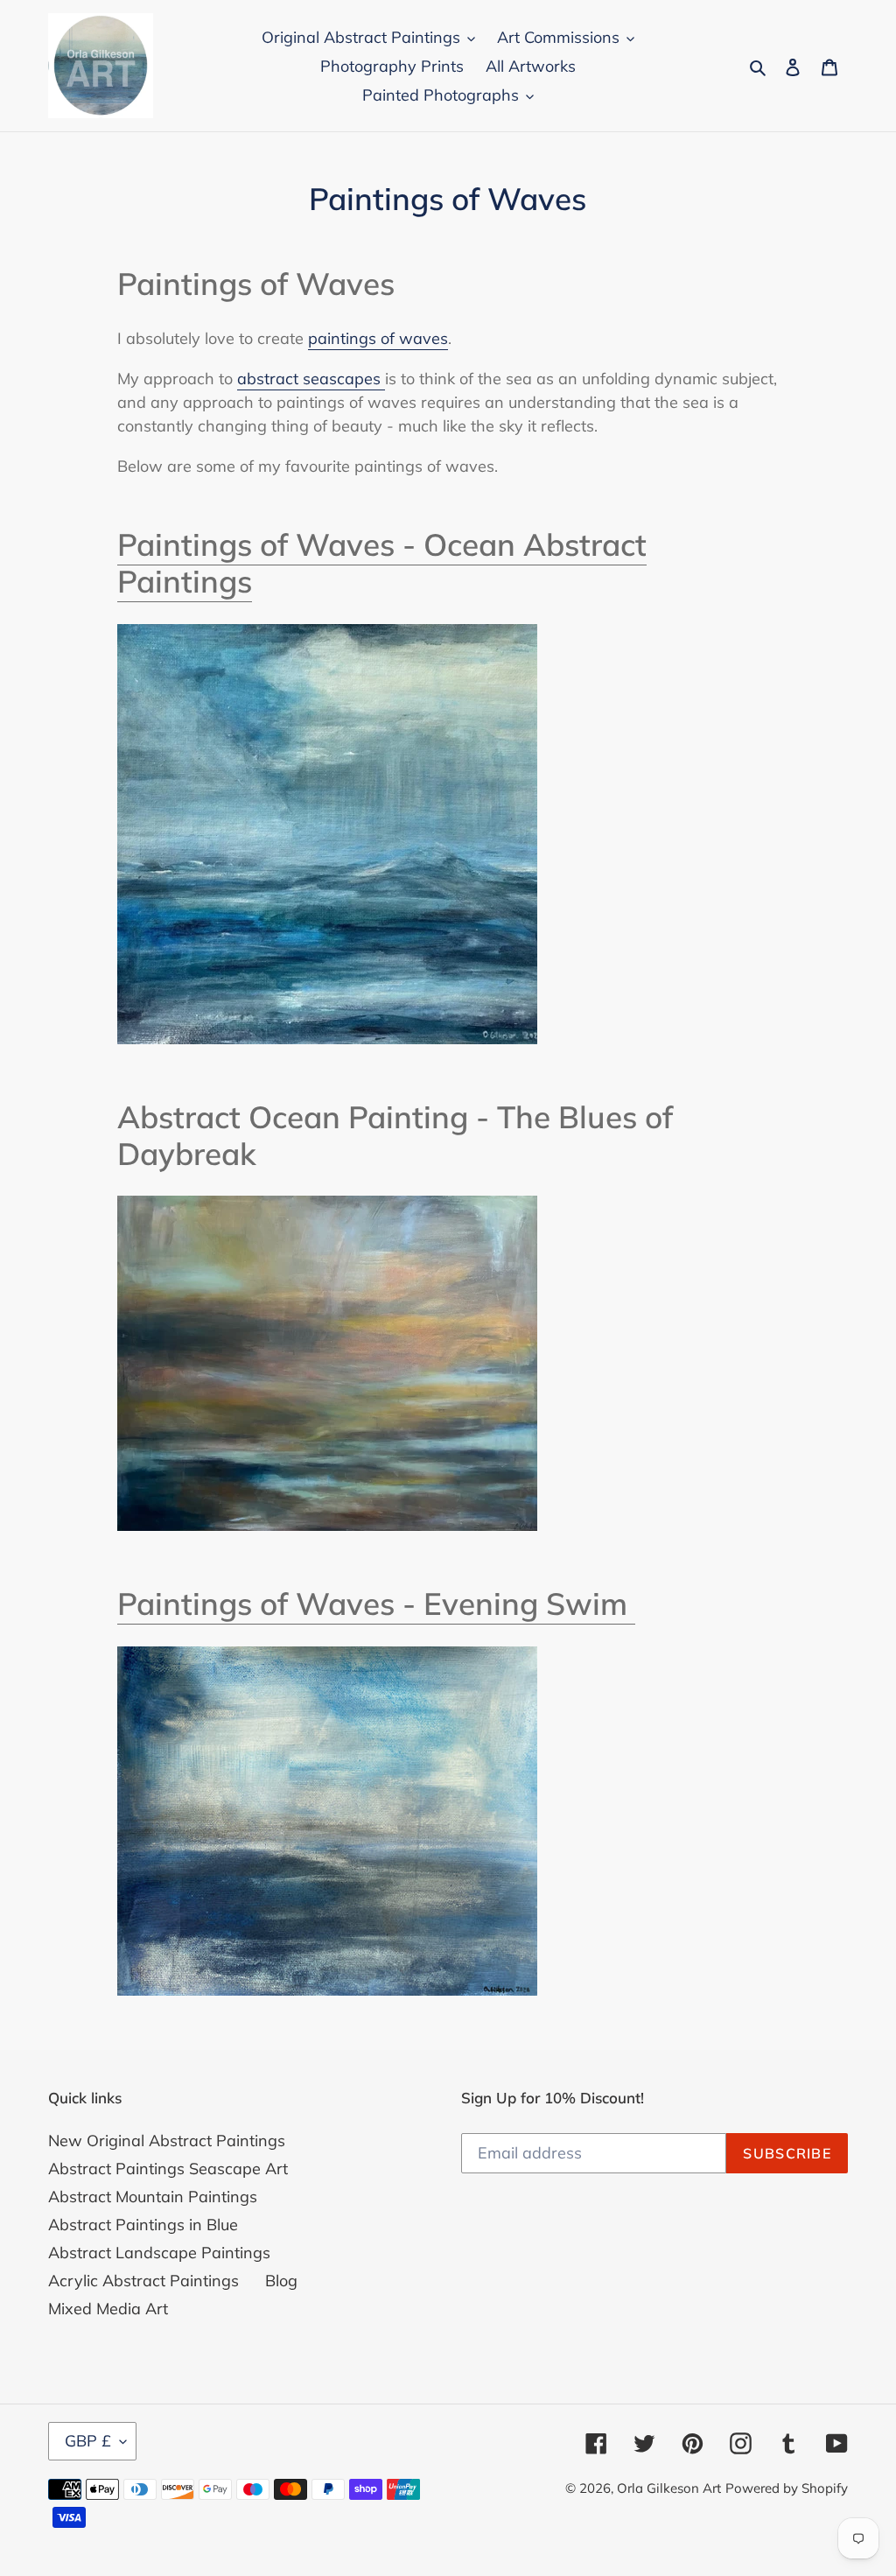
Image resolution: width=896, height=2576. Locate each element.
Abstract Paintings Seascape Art (168, 2169)
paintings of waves (378, 338)
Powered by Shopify (787, 2488)
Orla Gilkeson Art (669, 2488)
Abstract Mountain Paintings (153, 2197)
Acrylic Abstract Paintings (143, 2281)
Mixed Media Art (108, 2309)
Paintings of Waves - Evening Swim (376, 1604)
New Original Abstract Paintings (167, 2141)
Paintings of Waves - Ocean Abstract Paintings (382, 563)
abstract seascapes (311, 379)
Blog (281, 2281)
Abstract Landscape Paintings (159, 2253)
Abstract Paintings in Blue (143, 2225)
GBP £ (88, 2441)
